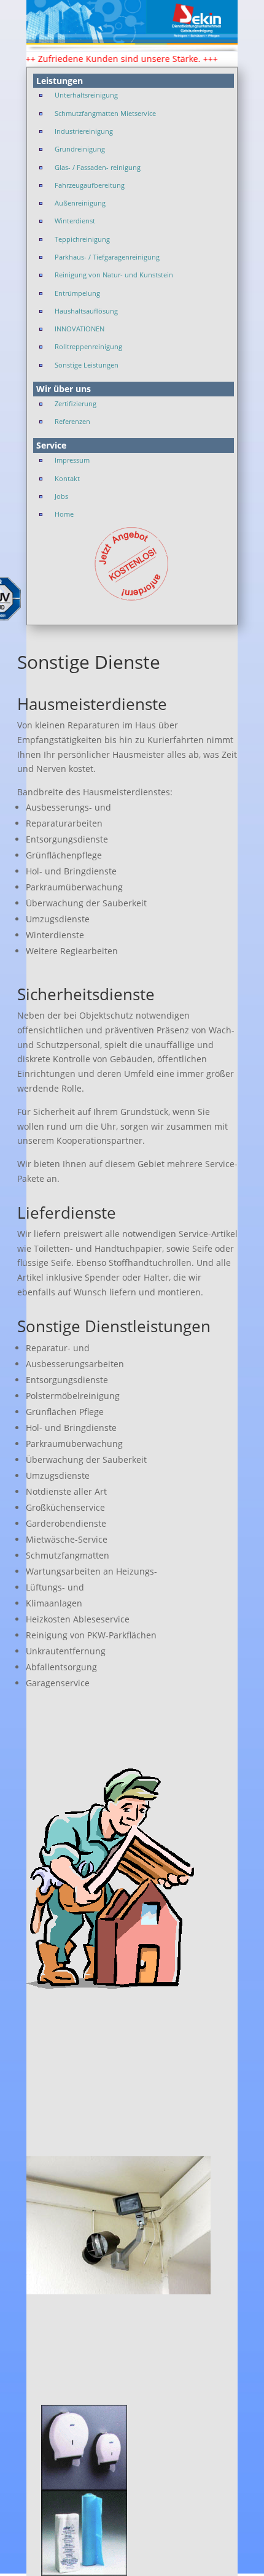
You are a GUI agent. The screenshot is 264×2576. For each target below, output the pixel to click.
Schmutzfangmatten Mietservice (105, 113)
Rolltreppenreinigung (88, 346)
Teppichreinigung (82, 239)
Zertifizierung (76, 403)
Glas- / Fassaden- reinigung (98, 167)
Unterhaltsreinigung (86, 95)
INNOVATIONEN (80, 329)
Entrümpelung (77, 293)
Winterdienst (75, 221)
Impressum (72, 460)
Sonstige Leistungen (87, 365)
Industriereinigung (84, 131)
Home (64, 514)
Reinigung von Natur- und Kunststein (114, 275)
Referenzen (72, 421)
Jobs (61, 496)
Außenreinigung (80, 203)
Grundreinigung (80, 149)
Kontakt (67, 478)
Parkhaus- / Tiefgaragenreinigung (107, 257)
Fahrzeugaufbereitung (90, 185)
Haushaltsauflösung (86, 311)
